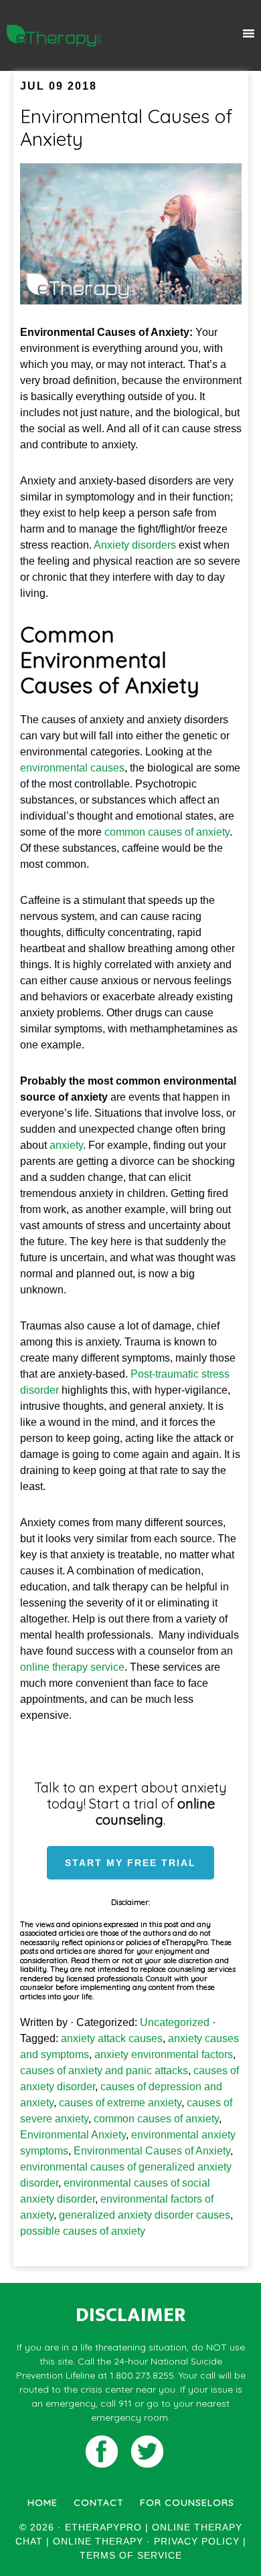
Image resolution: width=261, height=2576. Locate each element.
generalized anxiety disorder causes (145, 2215)
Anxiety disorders (135, 545)
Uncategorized (175, 2022)
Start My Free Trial (130, 1863)
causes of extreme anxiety (120, 2103)
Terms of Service (131, 2555)
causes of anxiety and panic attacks (104, 2071)
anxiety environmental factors (164, 2054)
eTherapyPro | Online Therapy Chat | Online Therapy (54, 35)
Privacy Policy (197, 2541)
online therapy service (72, 1667)
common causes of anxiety (167, 832)
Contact (99, 2502)
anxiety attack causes (112, 2038)
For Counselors (187, 2502)
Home (42, 2502)
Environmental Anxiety (73, 2135)
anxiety (66, 1145)
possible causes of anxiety (83, 2231)
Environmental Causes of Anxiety (126, 127)
